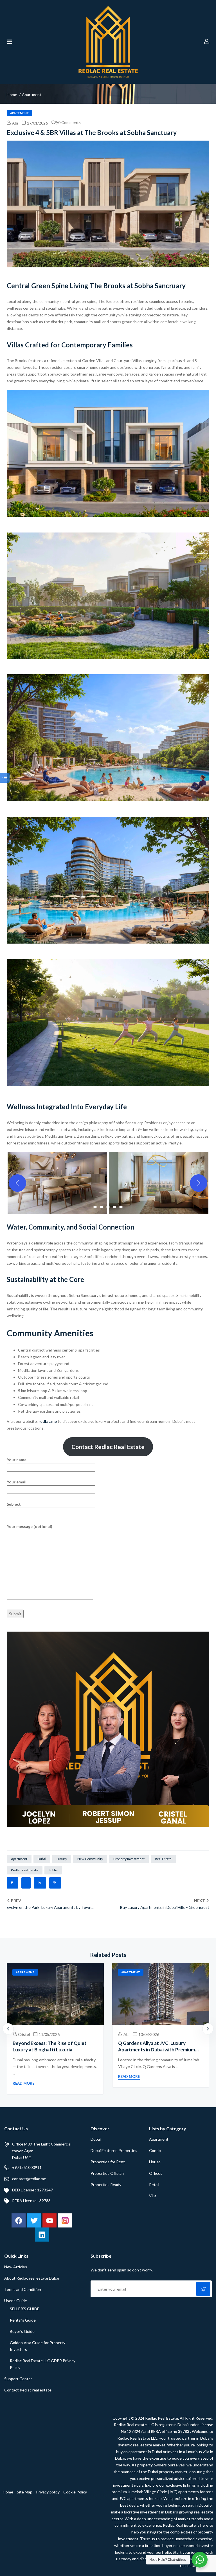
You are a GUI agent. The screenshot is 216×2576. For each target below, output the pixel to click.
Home (12, 95)
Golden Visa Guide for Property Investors (38, 2346)
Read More (23, 2083)
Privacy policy (48, 2492)
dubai (42, 1859)
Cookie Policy (75, 2492)
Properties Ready (106, 2185)
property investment (129, 1859)
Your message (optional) (30, 1526)
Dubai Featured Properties (114, 2150)
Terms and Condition (23, 2289)
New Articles (16, 2267)
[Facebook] (19, 2220)
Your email (17, 1482)
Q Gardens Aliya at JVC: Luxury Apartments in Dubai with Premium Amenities (157, 2050)
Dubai (96, 2139)
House (155, 2162)
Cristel (23, 2034)
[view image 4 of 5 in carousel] (114, 1207)
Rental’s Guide (23, 2320)
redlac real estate (25, 1870)
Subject (14, 1504)
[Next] (199, 1183)
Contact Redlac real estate (28, 2390)
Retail (154, 2185)
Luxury (62, 1859)
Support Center (18, 2379)
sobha (53, 1870)
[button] (57, 1183)
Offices (156, 2173)
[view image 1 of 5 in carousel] (95, 1207)
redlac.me (48, 1421)
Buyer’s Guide (22, 2331)
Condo (155, 2150)
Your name (17, 1460)
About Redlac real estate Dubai (32, 2278)
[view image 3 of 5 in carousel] (108, 1207)
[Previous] (17, 1183)
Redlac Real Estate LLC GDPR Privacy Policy (43, 2364)
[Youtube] (49, 2220)
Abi (15, 123)
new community (90, 1859)
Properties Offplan (107, 2173)
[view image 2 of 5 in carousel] (102, 1207)
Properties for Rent (108, 2162)
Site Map (25, 2492)
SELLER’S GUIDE (25, 2309)
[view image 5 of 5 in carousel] (121, 1207)
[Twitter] (34, 2220)
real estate (163, 1859)
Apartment (32, 95)
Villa (153, 2196)
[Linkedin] (42, 2235)
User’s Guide (16, 2301)
